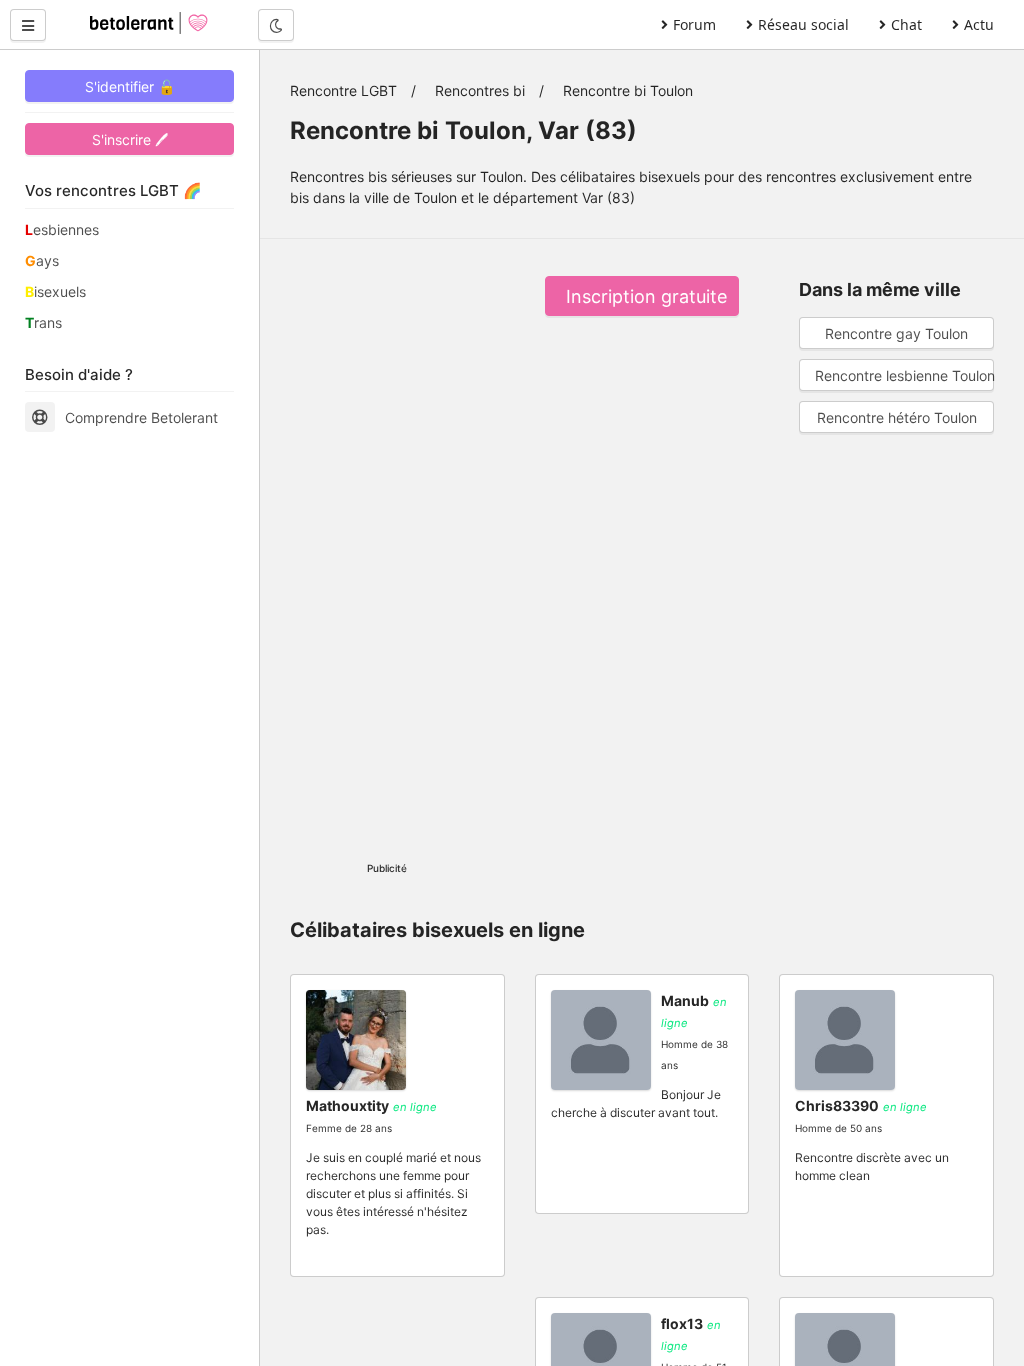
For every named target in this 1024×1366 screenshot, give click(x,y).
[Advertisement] (387, 546)
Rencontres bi (480, 90)
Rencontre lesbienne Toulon (904, 375)
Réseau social (803, 24)
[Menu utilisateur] (28, 25)
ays (42, 260)
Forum (694, 24)
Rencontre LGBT (343, 90)
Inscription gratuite (646, 296)
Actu (979, 24)
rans (43, 322)
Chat (906, 24)
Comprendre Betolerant (141, 417)
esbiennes (62, 229)
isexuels (55, 291)
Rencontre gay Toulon (896, 333)
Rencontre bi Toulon (628, 90)
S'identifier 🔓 (130, 86)
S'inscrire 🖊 (130, 139)
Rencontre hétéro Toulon (897, 417)
